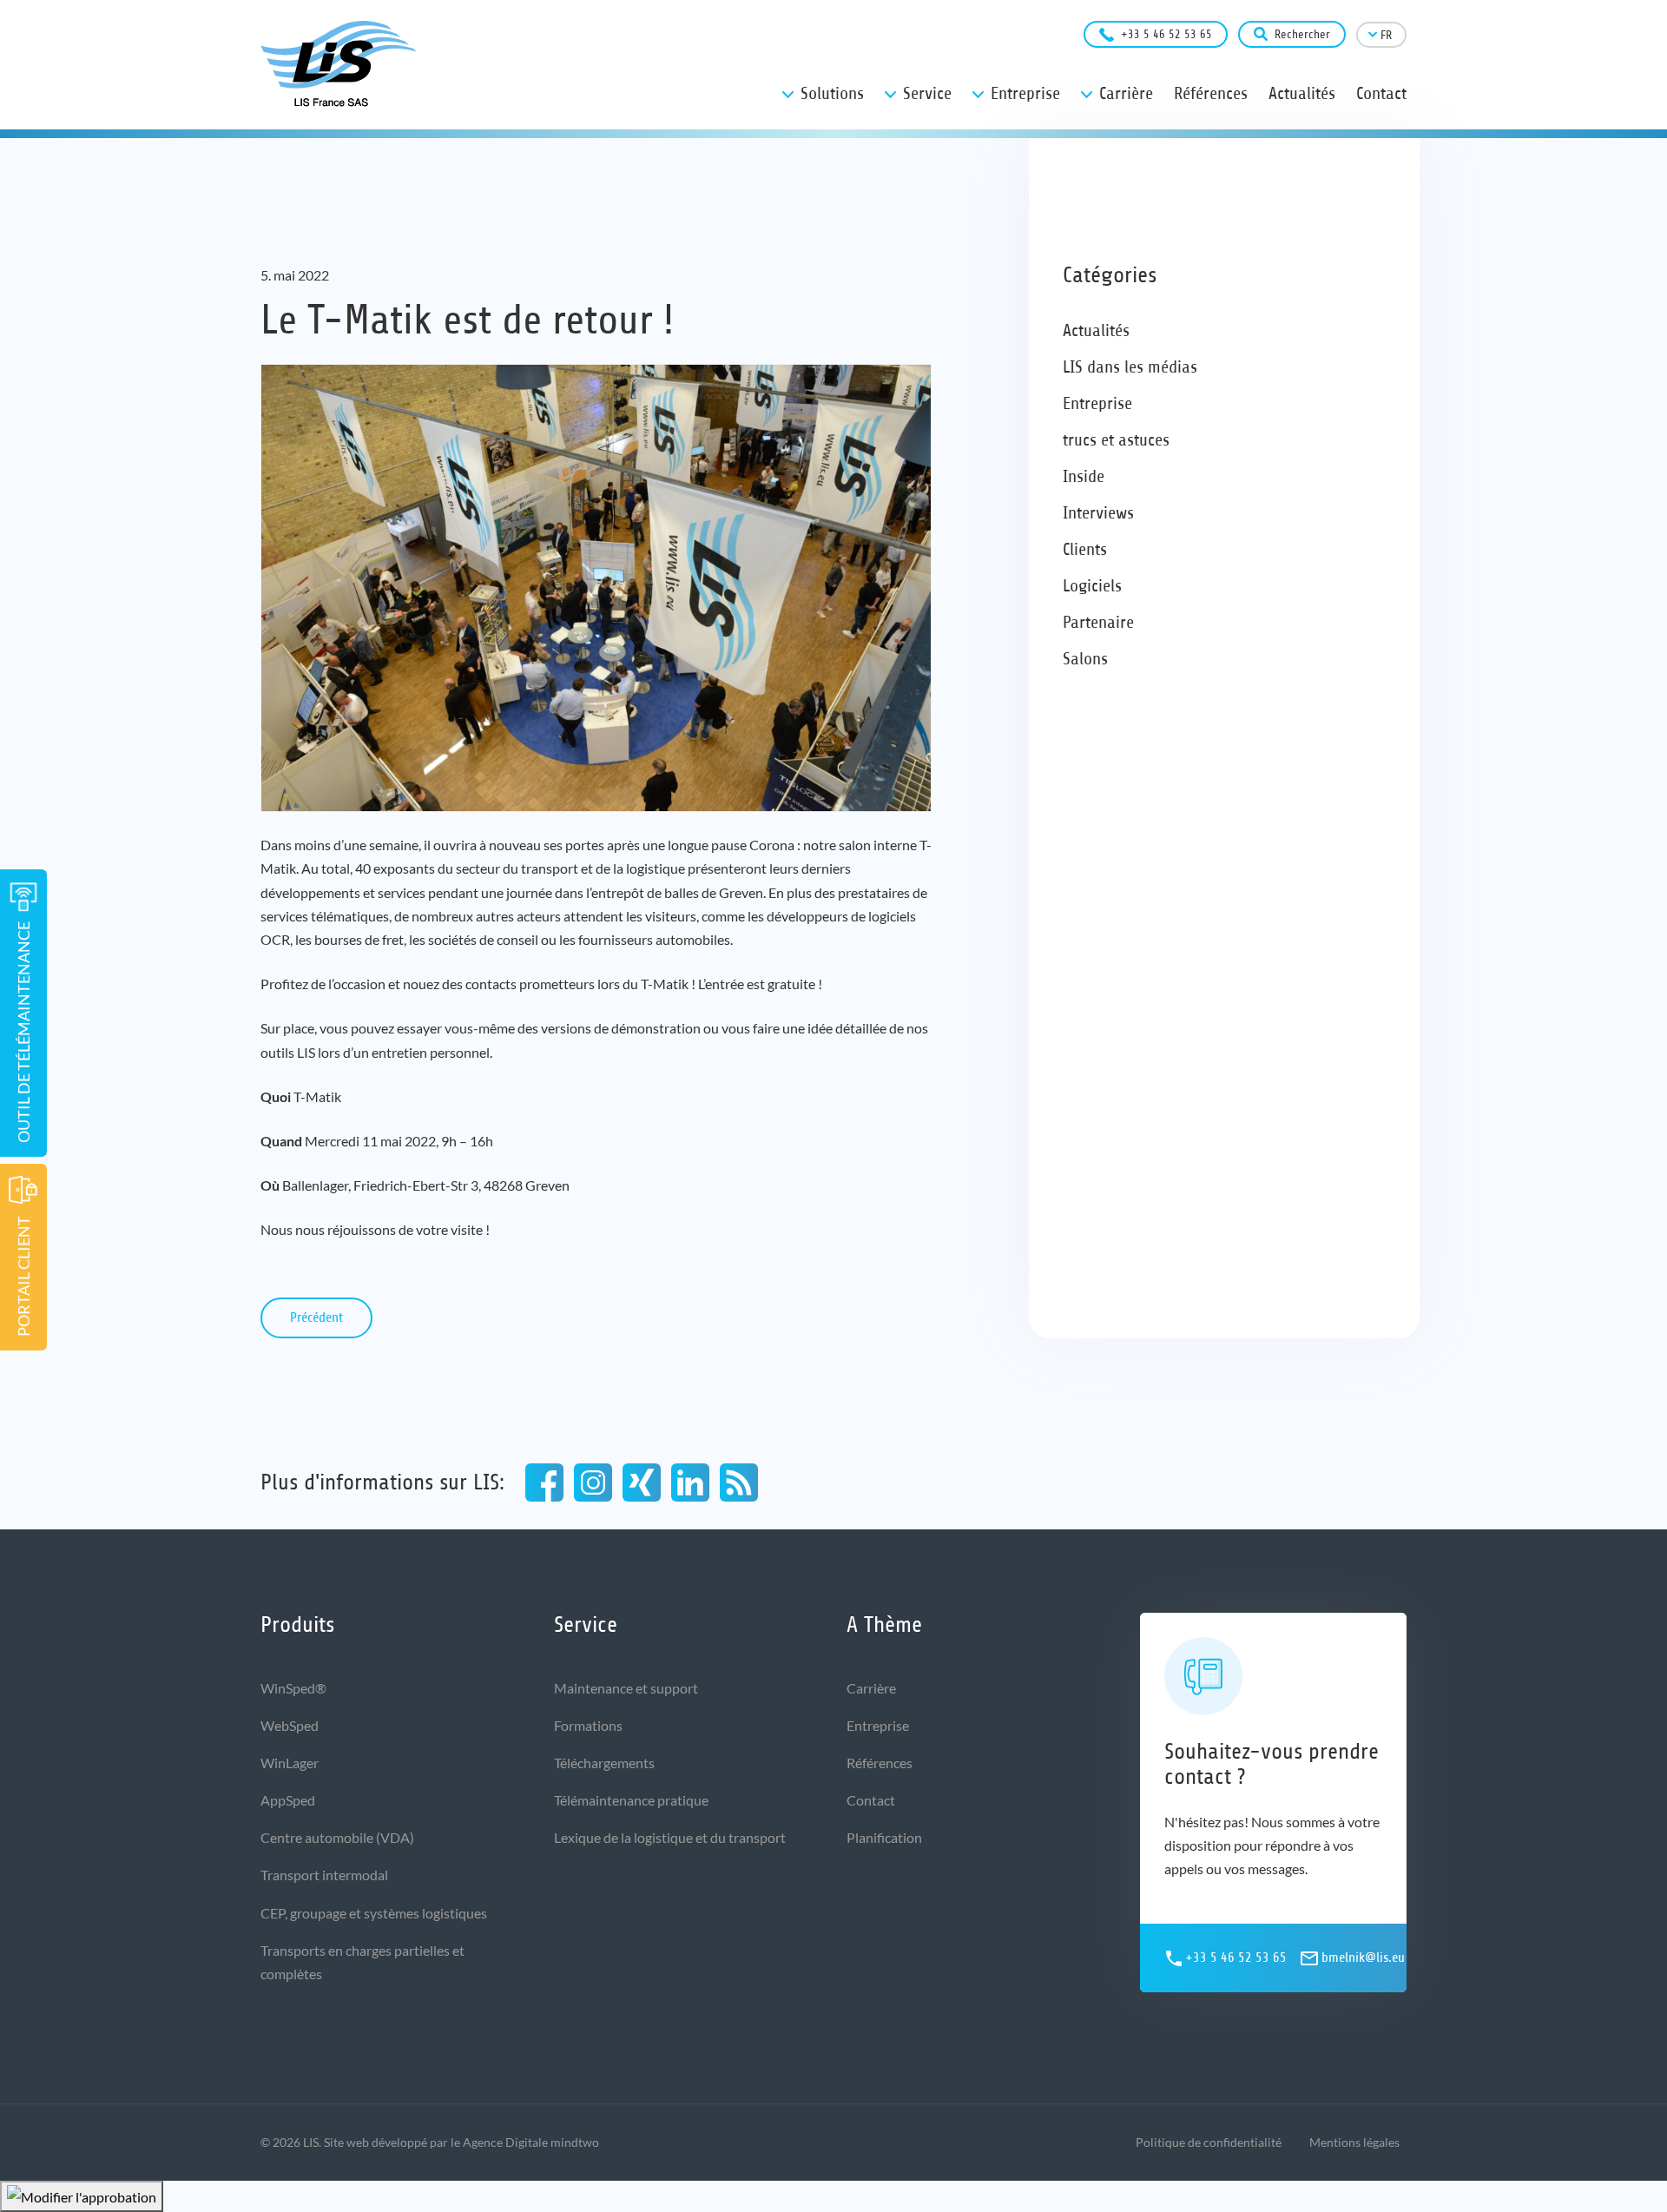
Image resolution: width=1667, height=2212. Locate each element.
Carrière (871, 1688)
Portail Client (23, 1276)
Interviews (1098, 513)
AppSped (288, 1800)
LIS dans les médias (1130, 367)
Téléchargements (604, 1763)
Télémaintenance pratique (631, 1800)
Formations (588, 1725)
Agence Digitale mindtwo (531, 2142)
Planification (884, 1837)
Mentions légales (1354, 2142)
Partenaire (1098, 622)
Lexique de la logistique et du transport (670, 1837)
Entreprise (1097, 403)
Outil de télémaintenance (23, 1032)
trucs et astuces (1116, 440)
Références (880, 1763)
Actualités (1096, 330)
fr (1386, 35)
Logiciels (1092, 586)
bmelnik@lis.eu (1363, 1958)
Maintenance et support (626, 1688)
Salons (1085, 659)
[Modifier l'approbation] (82, 2196)
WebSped (290, 1725)
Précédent (316, 1317)
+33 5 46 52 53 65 (1166, 34)
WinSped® (293, 1688)
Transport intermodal (324, 1875)
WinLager (290, 1763)
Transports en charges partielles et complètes (362, 1962)
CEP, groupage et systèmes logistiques (374, 1913)
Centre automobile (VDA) (337, 1837)
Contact (871, 1800)
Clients (1085, 549)
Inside (1084, 476)
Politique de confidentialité (1209, 2142)
